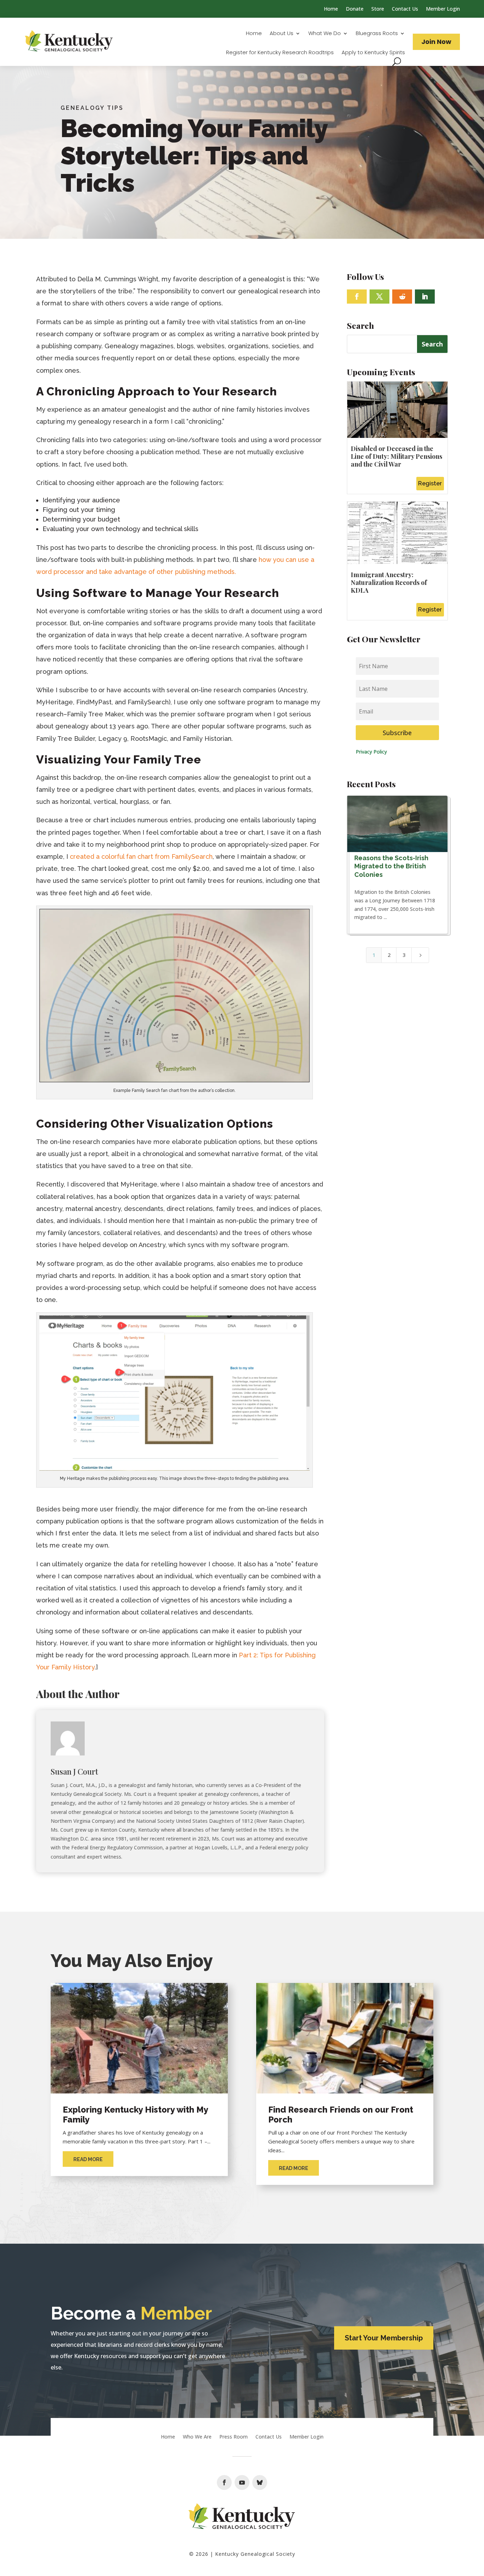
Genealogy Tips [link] (92, 108)
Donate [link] (355, 9)
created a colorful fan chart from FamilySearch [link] (140, 856)
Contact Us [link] (405, 9)
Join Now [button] (436, 42)
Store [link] (378, 9)
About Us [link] (282, 34)
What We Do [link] (325, 34)
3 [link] (404, 955)
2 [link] (389, 955)
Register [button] (430, 483)
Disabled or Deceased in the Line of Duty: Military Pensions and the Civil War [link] (396, 456)
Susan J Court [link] (74, 1771)
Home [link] (331, 9)
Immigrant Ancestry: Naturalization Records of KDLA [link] (389, 582)
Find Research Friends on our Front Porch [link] (341, 2115)
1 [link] (374, 955)
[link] (69, 42)
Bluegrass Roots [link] (377, 34)
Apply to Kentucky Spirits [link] (373, 53)
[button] (357, 297)
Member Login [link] (443, 9)
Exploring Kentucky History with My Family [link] (135, 2115)
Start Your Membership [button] (384, 2338)
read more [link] (88, 2159)
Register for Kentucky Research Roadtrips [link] (280, 53)
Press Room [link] (233, 2437)
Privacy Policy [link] (371, 752)
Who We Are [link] (197, 2437)
